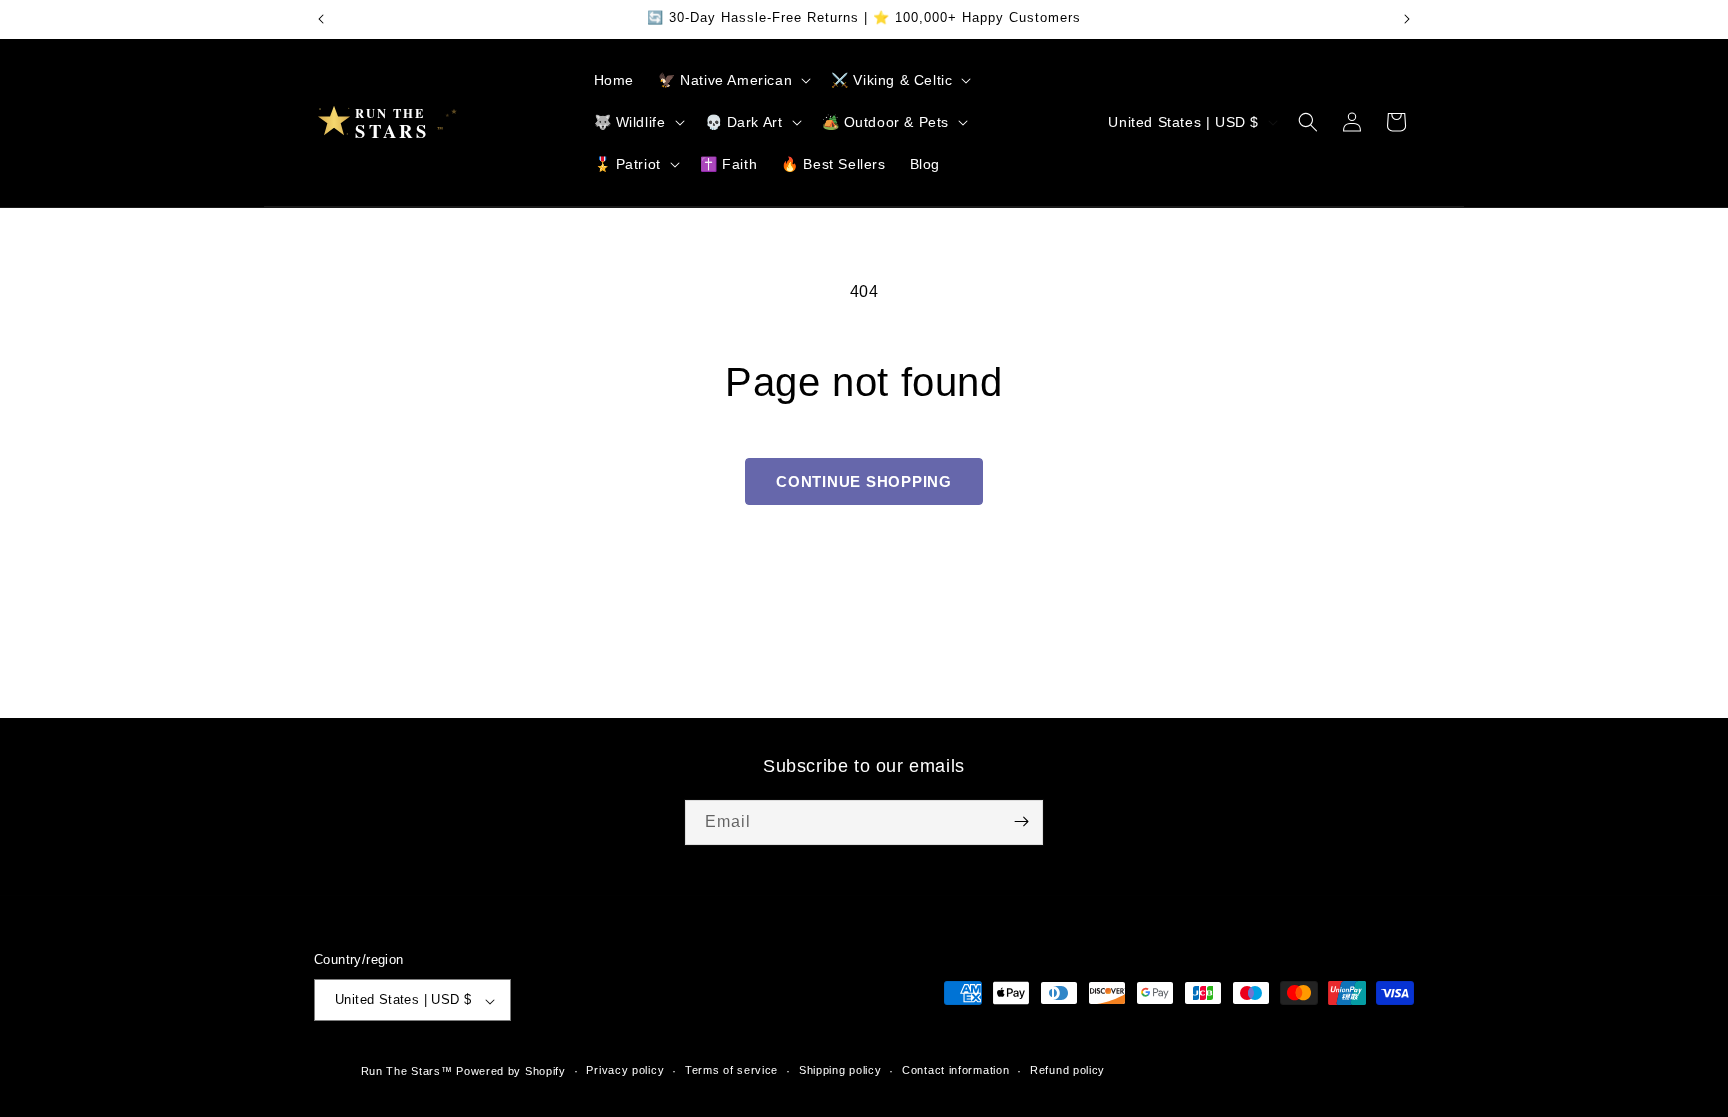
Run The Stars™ (407, 1071)
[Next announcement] (1407, 19)
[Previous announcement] (321, 19)
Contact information (955, 1070)
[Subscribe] (1021, 821)
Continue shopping (864, 481)
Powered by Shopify (511, 1071)
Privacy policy (625, 1070)
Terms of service (731, 1070)
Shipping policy (840, 1070)
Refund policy (1067, 1070)
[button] (732, 80)
